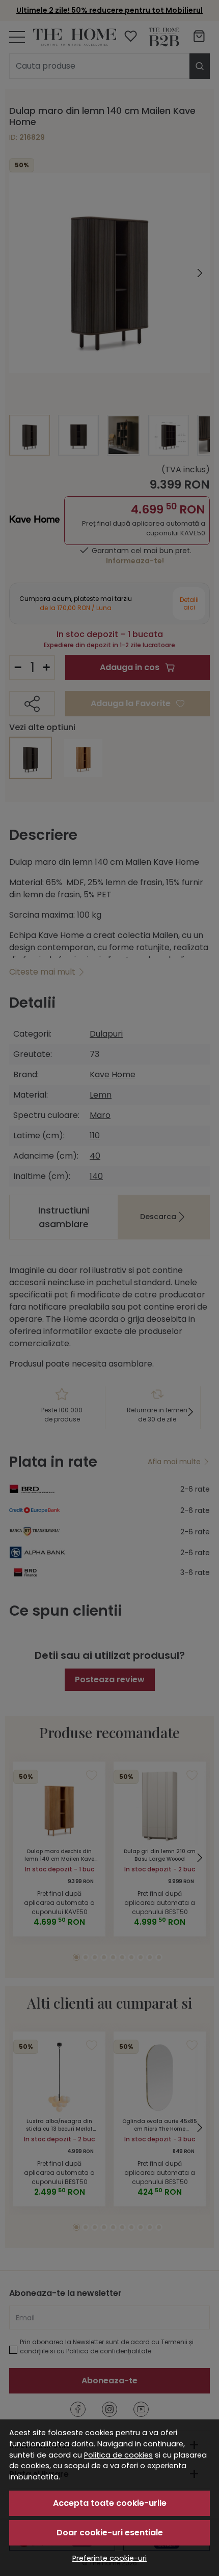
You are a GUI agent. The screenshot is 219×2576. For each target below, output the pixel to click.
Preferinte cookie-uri (109, 2558)
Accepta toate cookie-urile (110, 2503)
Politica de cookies (118, 2455)
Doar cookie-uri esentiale (110, 2533)
